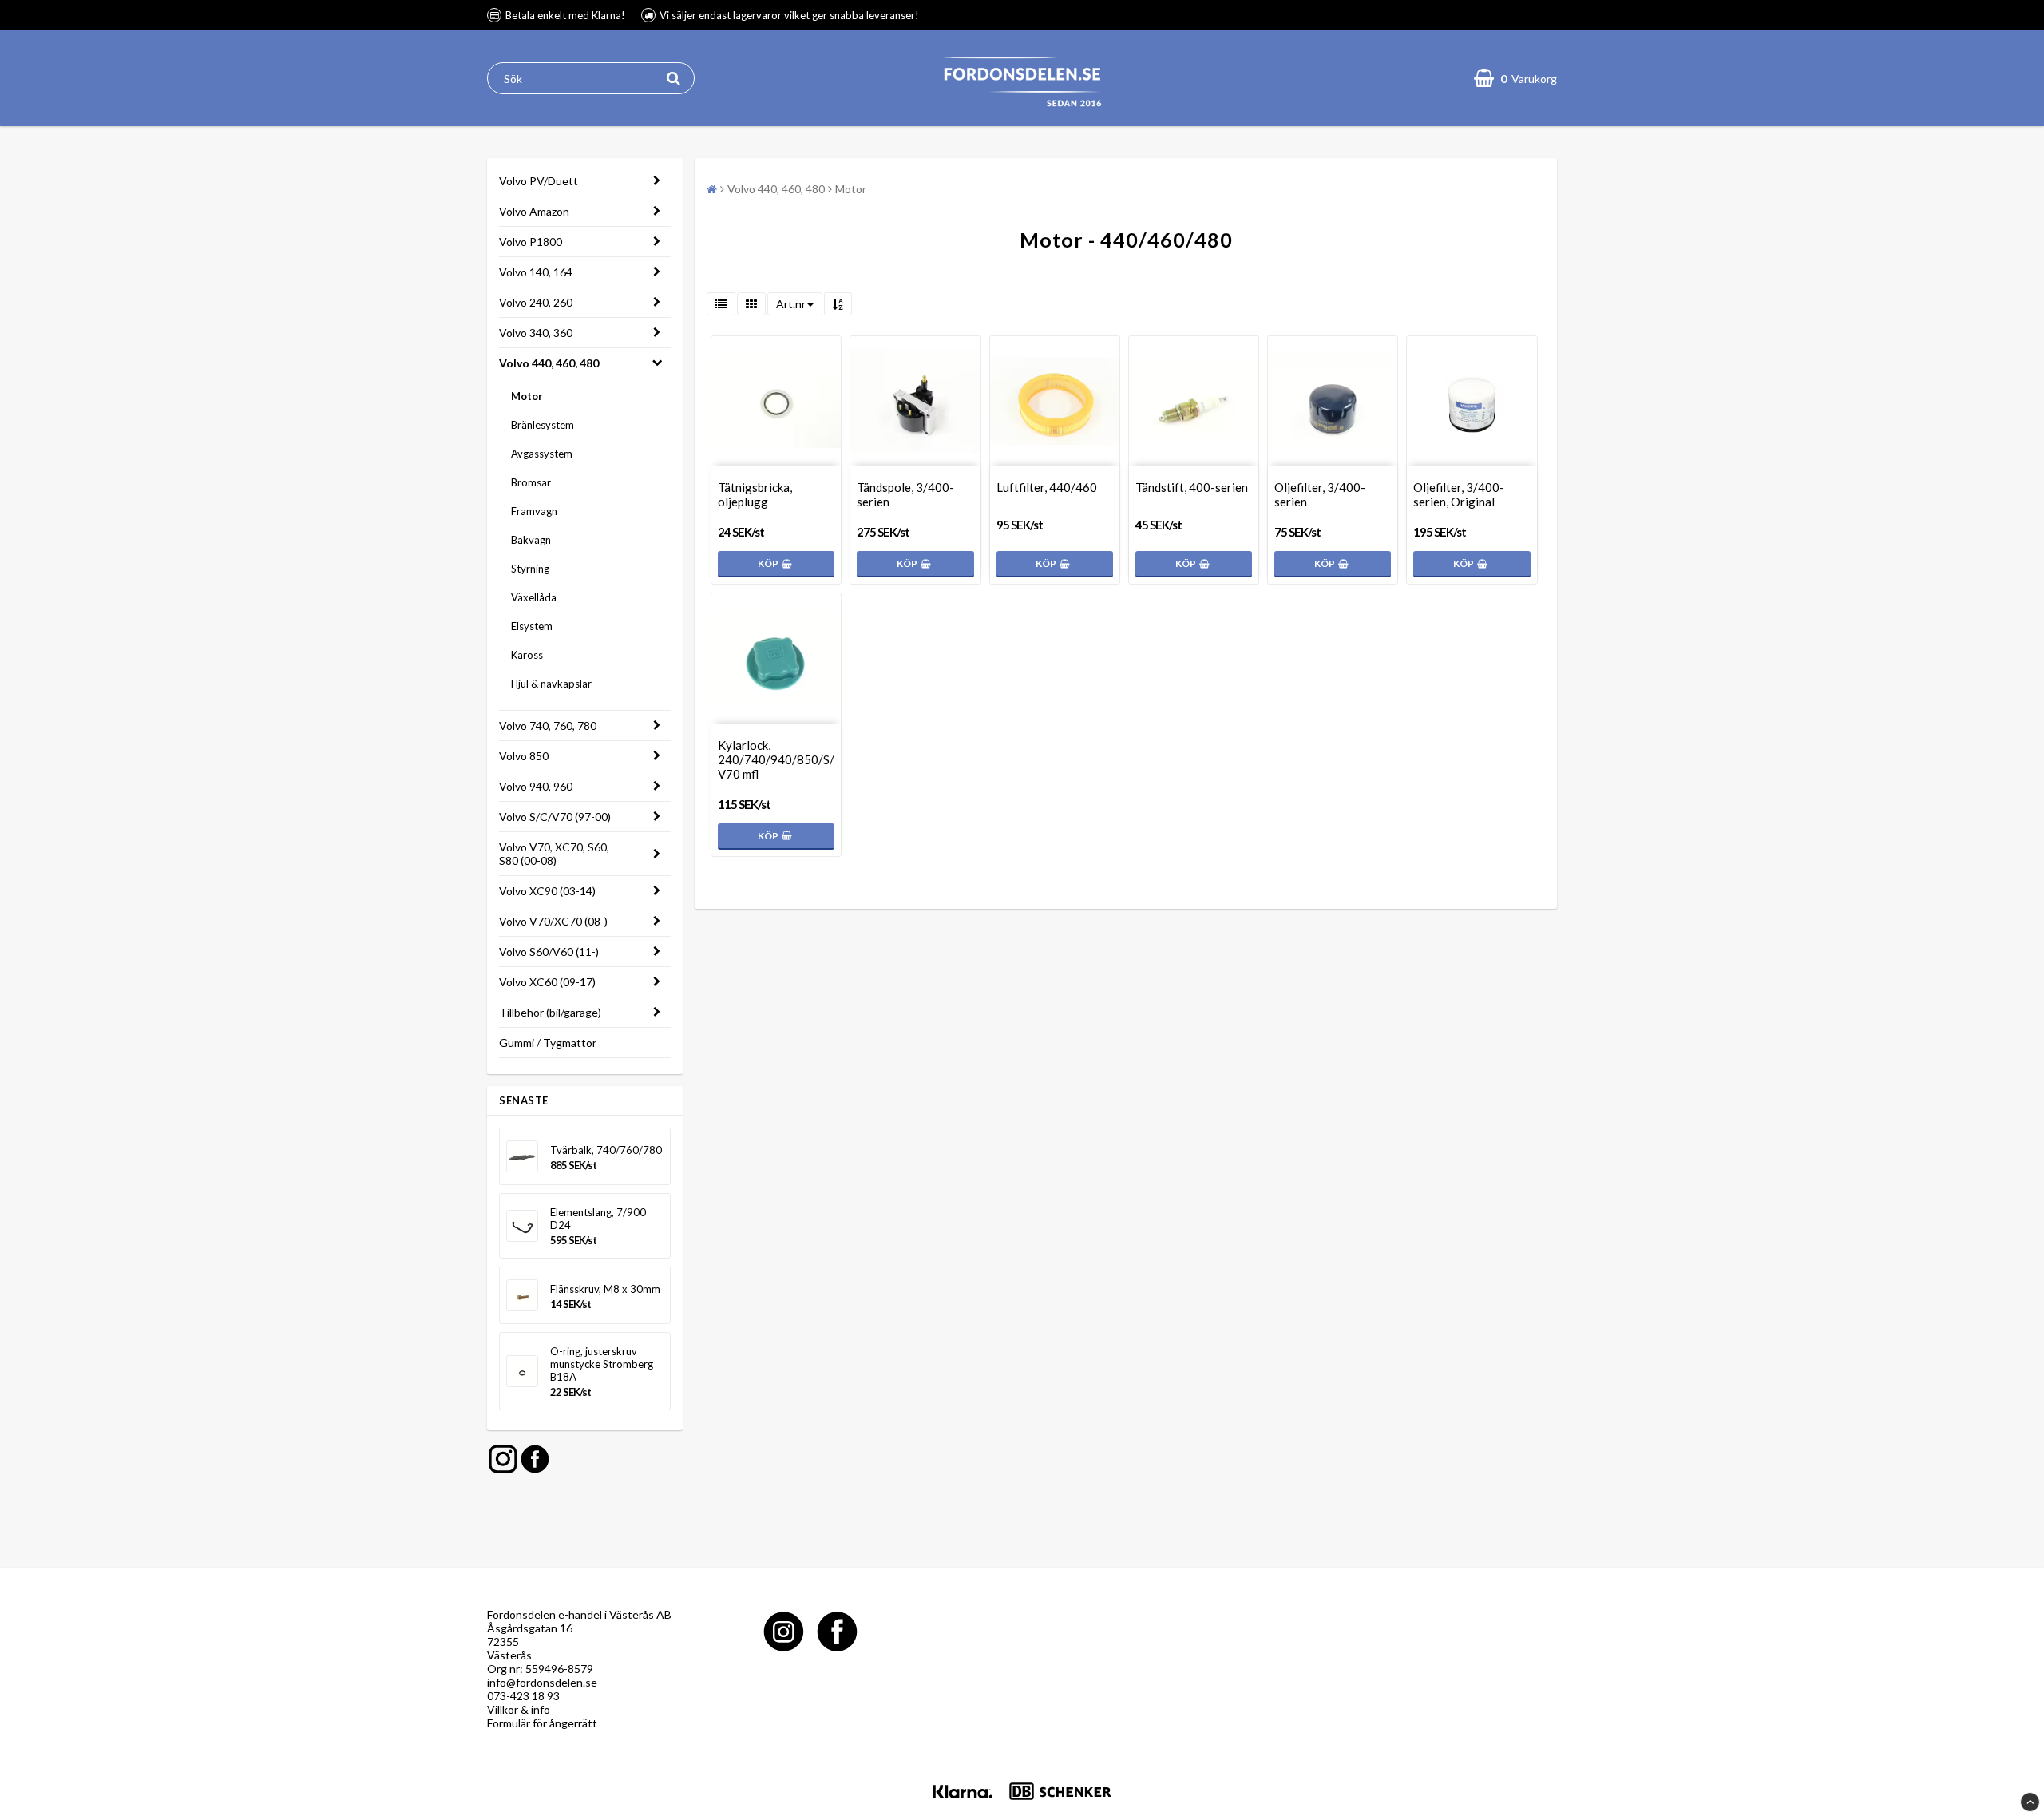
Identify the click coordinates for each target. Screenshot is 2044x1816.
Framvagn (534, 511)
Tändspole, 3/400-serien (905, 494)
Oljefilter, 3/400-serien (1320, 494)
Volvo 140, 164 (536, 272)
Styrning (530, 569)
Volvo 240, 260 (536, 302)
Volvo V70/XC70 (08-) (553, 921)
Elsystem (532, 626)
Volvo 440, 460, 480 (549, 363)
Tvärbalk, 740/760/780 (606, 1150)
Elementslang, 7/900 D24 (598, 1219)
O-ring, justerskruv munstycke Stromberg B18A (602, 1364)
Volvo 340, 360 (536, 333)
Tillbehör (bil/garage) (550, 1012)
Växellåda (534, 597)
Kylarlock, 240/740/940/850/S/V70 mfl (776, 759)
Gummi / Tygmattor (548, 1043)
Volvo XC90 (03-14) (547, 891)
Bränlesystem (543, 425)
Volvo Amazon (534, 211)
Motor (527, 396)
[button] (1515, 78)
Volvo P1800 (531, 242)
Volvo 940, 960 (536, 786)
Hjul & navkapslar (551, 684)
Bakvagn (531, 540)
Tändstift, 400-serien (1192, 487)
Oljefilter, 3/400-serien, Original (1459, 494)
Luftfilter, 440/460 (1047, 487)
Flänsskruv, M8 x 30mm (605, 1289)
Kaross (527, 655)
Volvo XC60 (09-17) (547, 982)
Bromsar (531, 482)
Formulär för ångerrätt (542, 1723)
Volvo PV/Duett (539, 181)
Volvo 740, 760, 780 (548, 726)
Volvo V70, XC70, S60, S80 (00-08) (554, 854)
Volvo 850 (524, 756)
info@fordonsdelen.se (542, 1682)
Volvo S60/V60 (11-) (549, 952)
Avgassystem (542, 454)
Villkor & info (519, 1709)
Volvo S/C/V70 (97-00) (555, 817)
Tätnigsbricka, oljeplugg (755, 494)
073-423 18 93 (523, 1696)
